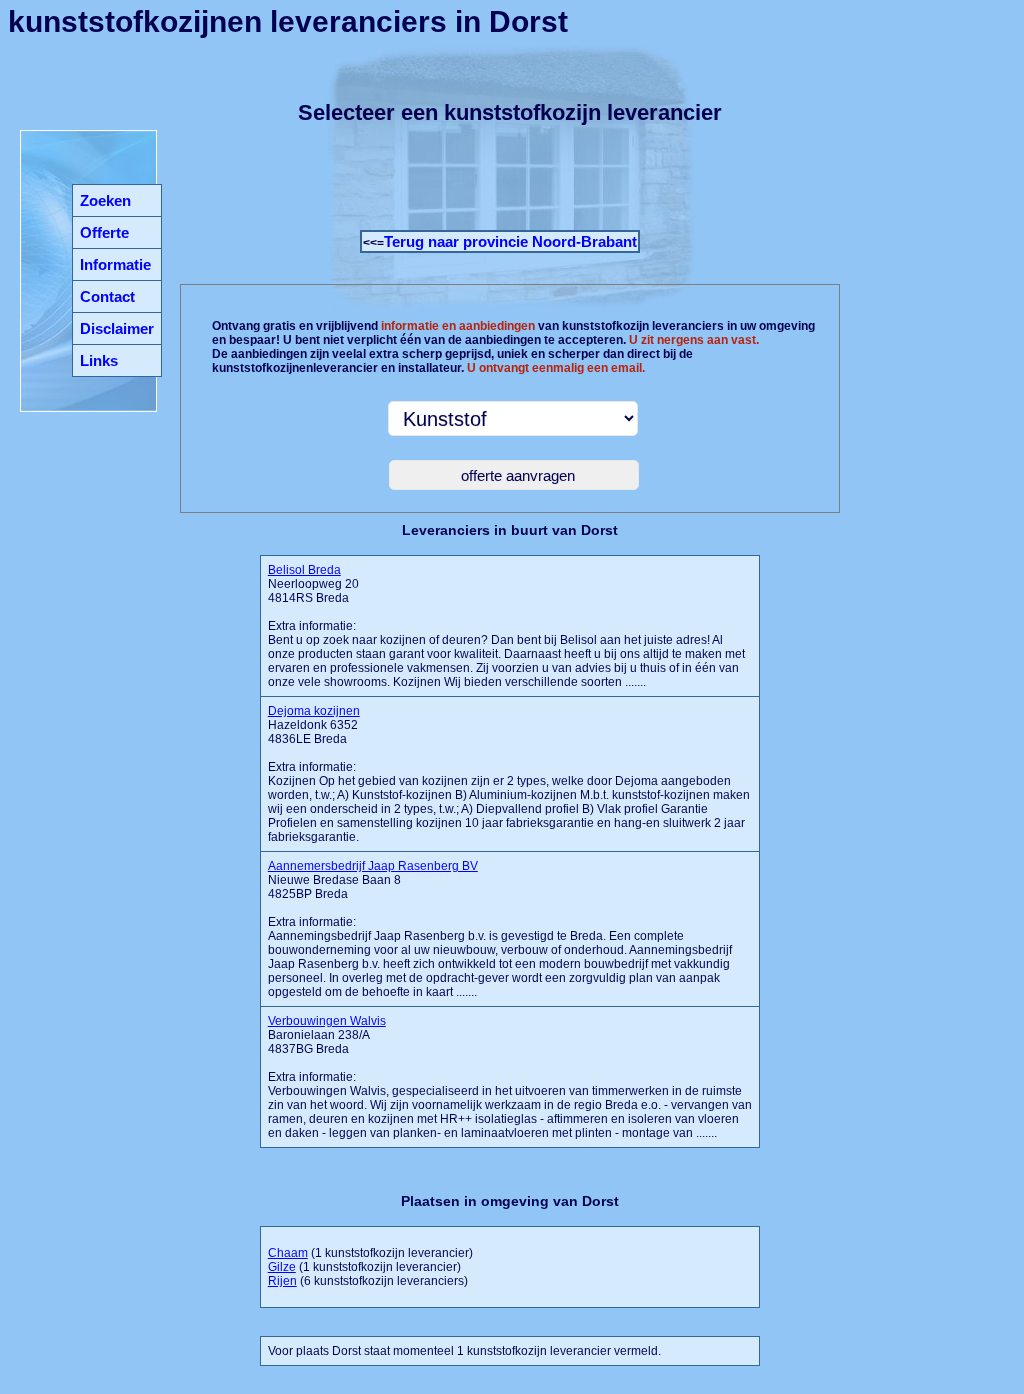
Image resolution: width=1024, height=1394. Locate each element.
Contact (107, 296)
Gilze (282, 1267)
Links (99, 360)
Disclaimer (117, 328)
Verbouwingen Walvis (327, 1021)
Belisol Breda (304, 570)
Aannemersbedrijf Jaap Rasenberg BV (373, 866)
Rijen (282, 1281)
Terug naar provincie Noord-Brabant (510, 241)
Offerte (104, 232)
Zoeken (105, 200)
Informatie (115, 264)
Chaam (288, 1253)
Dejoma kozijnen (314, 711)
